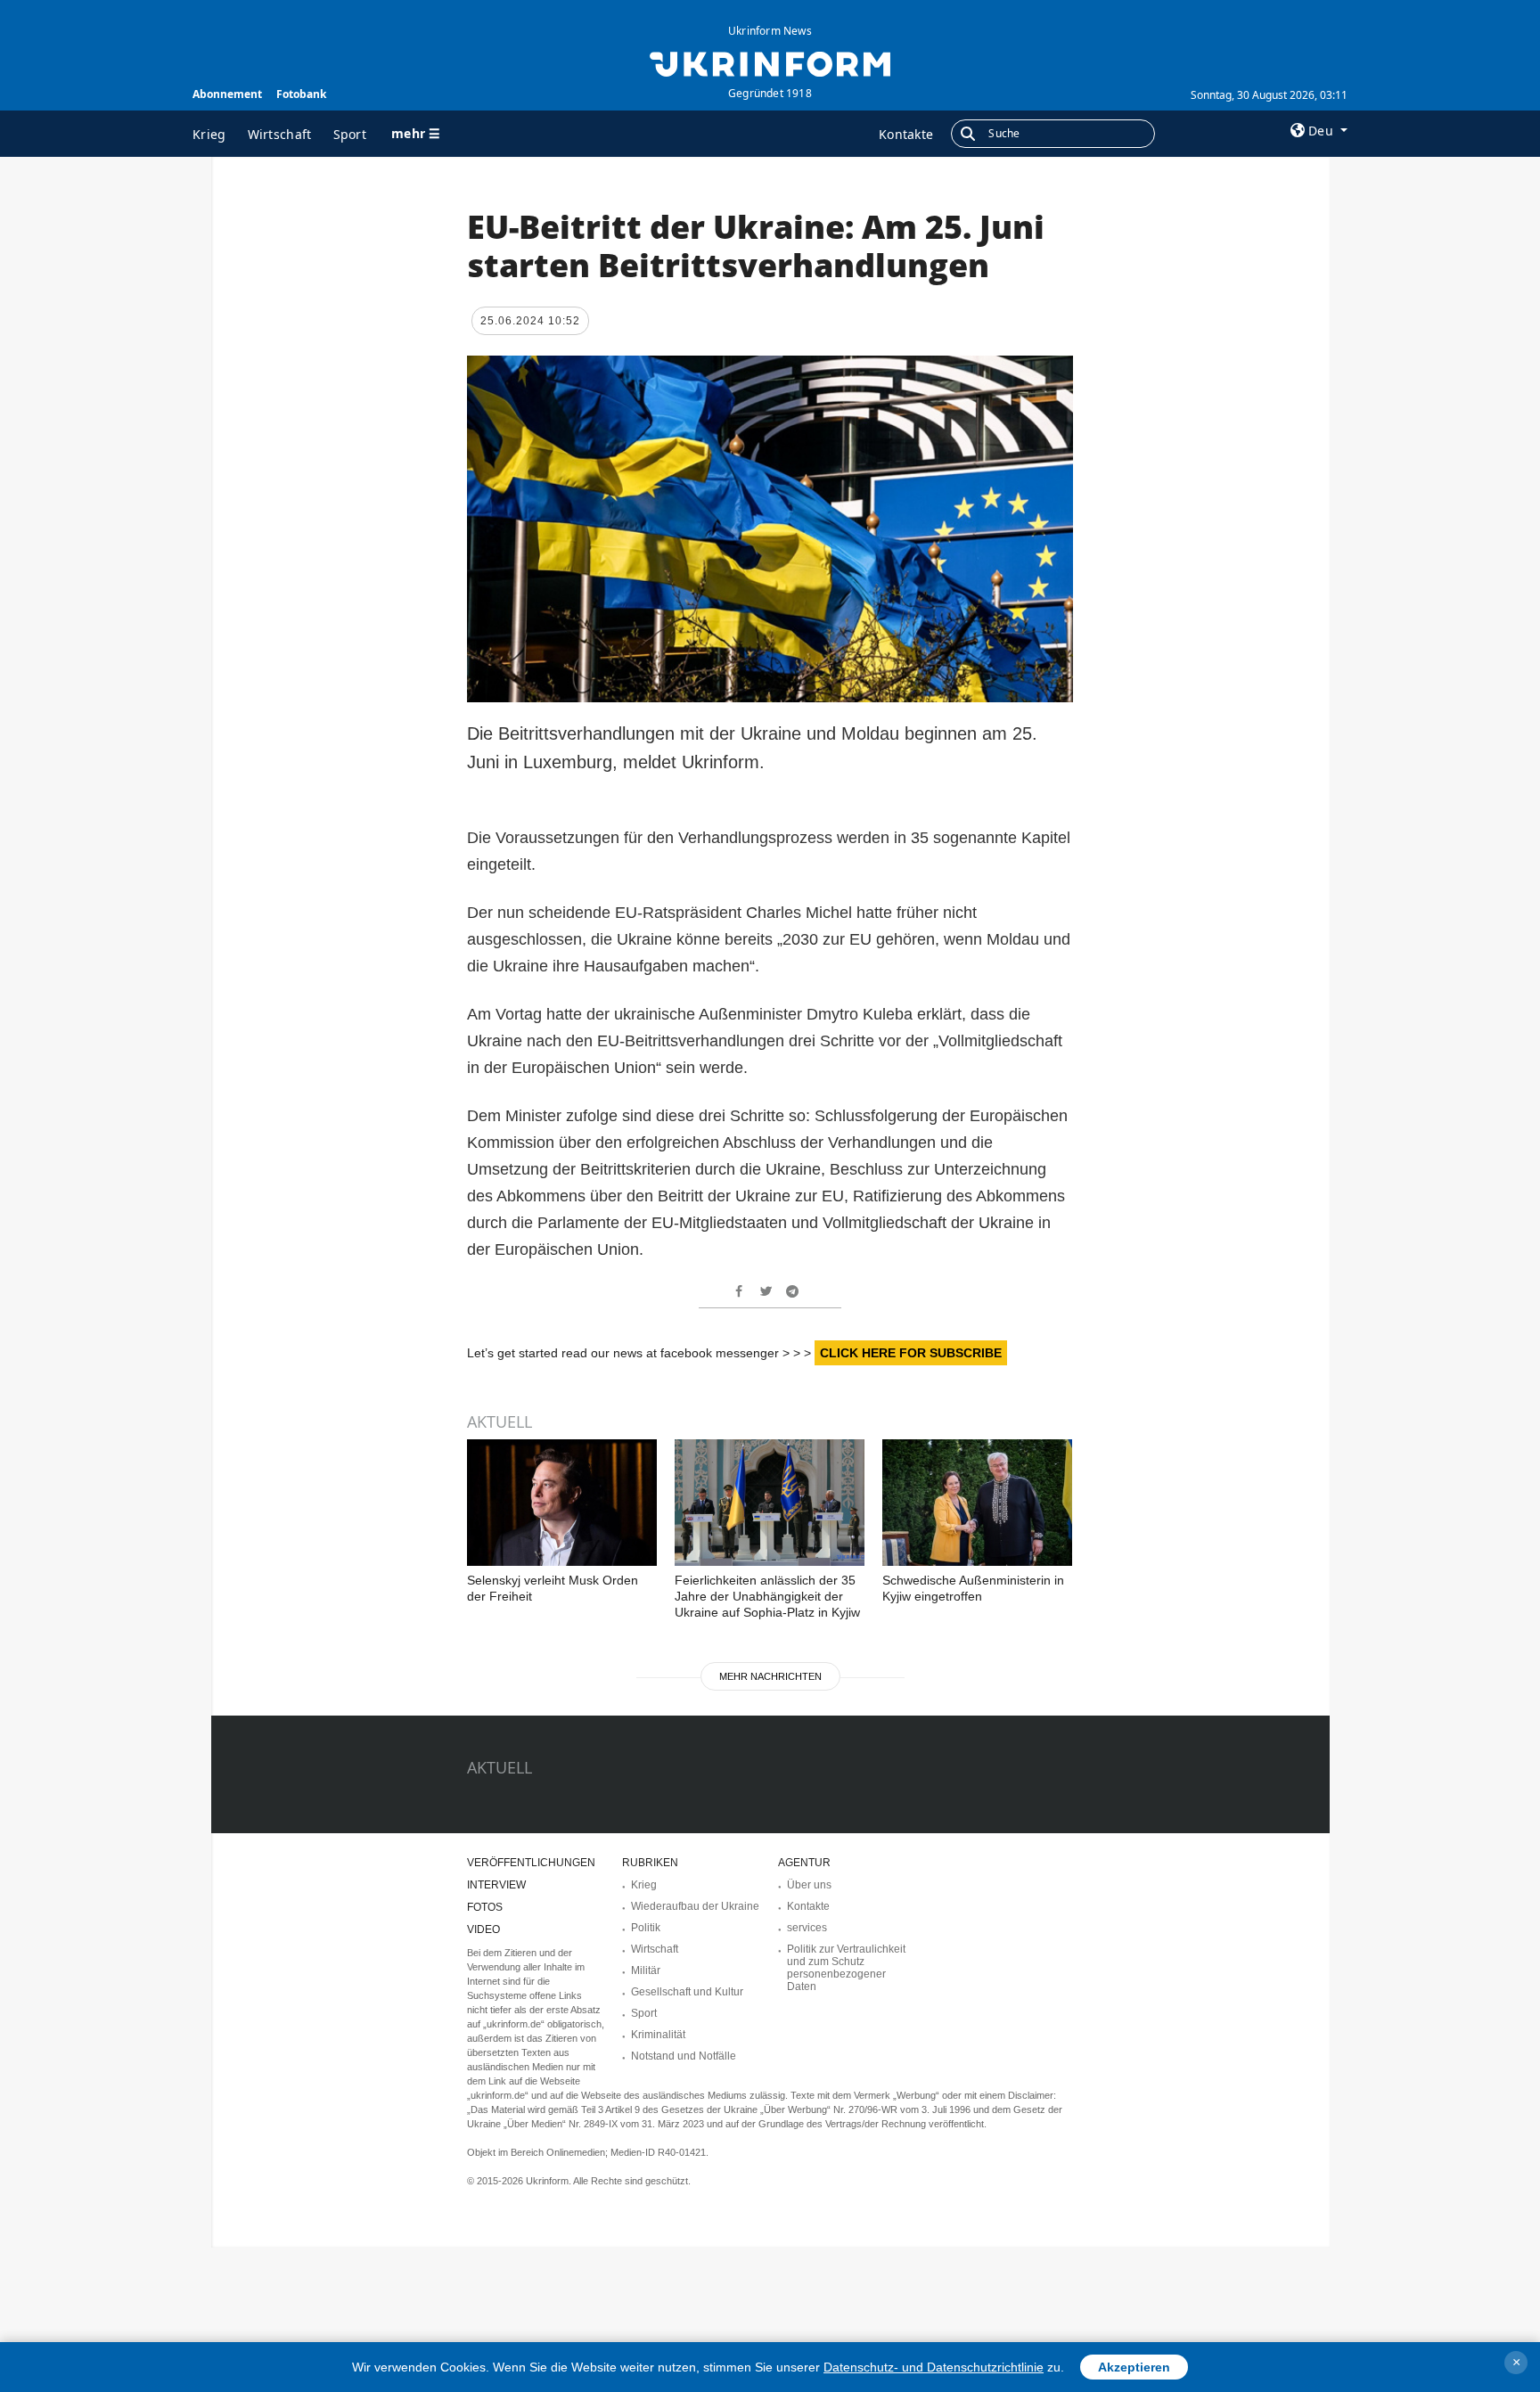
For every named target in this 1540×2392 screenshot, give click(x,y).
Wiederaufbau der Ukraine (695, 1906)
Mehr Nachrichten (770, 1676)
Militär (646, 1970)
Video (483, 1929)
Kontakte (906, 134)
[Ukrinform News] (770, 62)
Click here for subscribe (911, 1353)
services (807, 1928)
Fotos (485, 1907)
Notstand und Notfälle (684, 2056)
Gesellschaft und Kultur (687, 1992)
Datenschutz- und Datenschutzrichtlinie (934, 2367)
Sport (350, 134)
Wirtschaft (280, 134)
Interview (496, 1885)
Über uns (809, 1885)
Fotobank (301, 94)
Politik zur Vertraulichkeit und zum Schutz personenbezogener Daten (846, 1968)
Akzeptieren (1134, 2367)
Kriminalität (658, 2035)
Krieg (209, 134)
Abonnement (227, 94)
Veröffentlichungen (531, 1863)
